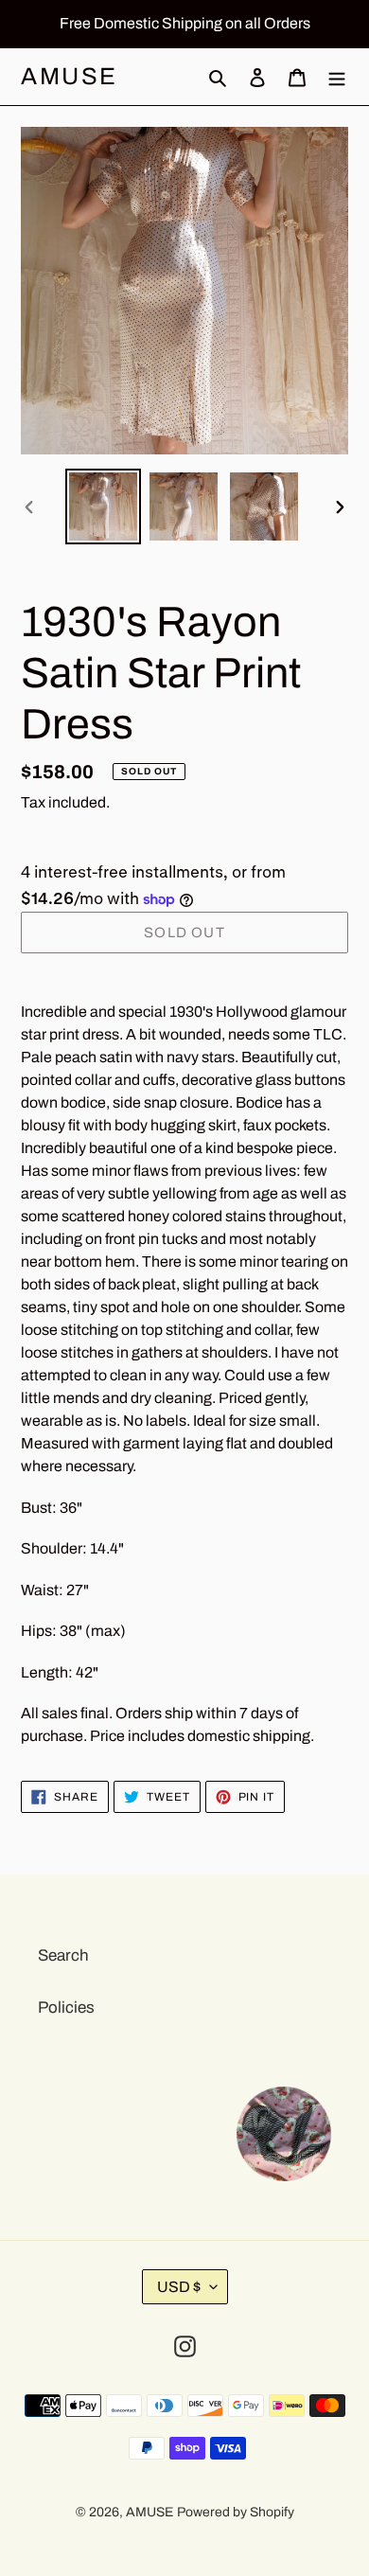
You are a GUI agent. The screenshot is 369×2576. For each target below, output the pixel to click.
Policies (66, 2008)
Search (63, 1955)
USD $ (179, 2287)
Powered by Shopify (236, 2512)
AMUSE (70, 76)
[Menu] (337, 77)
